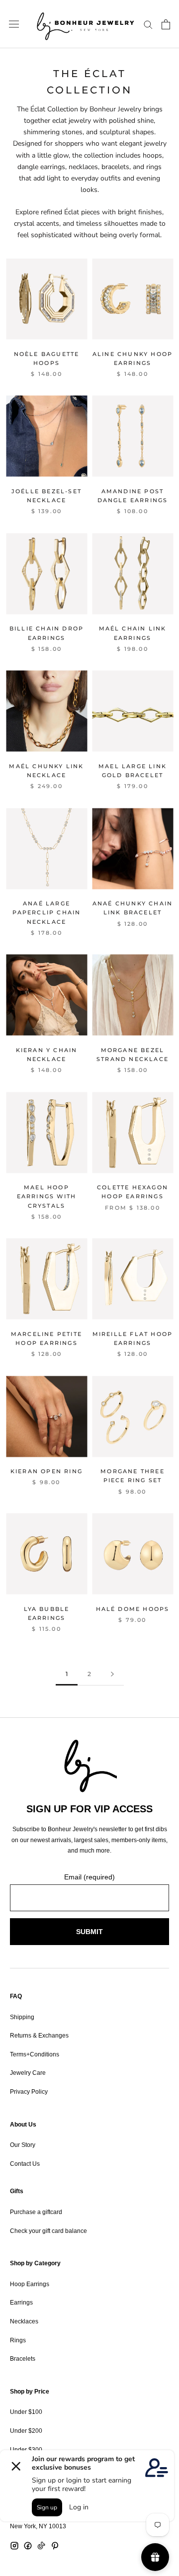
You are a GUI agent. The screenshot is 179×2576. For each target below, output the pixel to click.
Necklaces (24, 2321)
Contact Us (25, 2164)
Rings (18, 2340)
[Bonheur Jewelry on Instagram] (14, 2546)
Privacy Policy (29, 2092)
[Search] (148, 24)
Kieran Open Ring (46, 1471)
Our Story (23, 2145)
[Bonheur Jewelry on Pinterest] (55, 2546)
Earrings (21, 2303)
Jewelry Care (28, 2073)
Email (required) (89, 1877)
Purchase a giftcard (36, 2212)
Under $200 (26, 2431)
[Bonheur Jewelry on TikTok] (41, 2546)
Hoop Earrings (30, 2284)
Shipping (22, 2017)
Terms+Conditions (35, 2054)
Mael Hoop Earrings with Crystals (47, 1196)
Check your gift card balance (48, 2231)
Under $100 (26, 2412)
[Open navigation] (14, 24)
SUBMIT (89, 1932)
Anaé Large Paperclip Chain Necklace (47, 912)
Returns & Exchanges (39, 2036)
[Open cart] (166, 24)
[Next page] (112, 1674)
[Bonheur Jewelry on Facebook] (28, 2546)
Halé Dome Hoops (133, 1609)
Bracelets (23, 2359)
